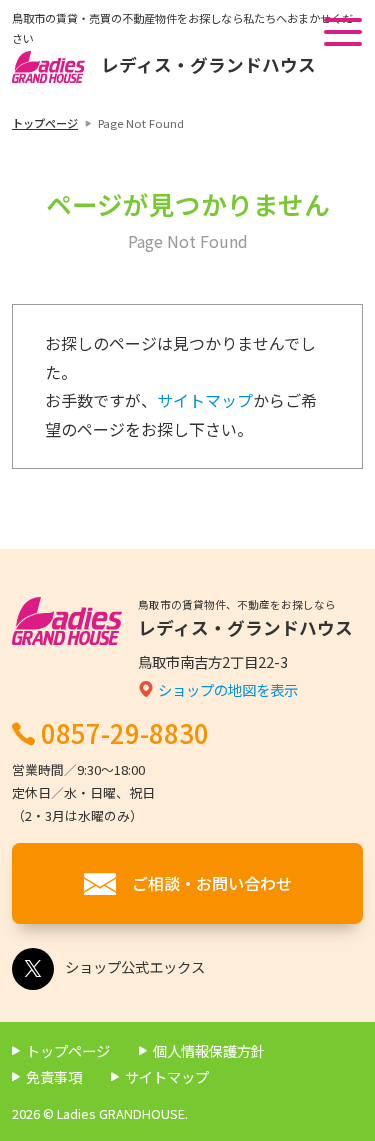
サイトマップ (205, 400)
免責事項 (54, 1076)
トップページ (45, 123)
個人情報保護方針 (209, 1050)
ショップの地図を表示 (228, 689)
